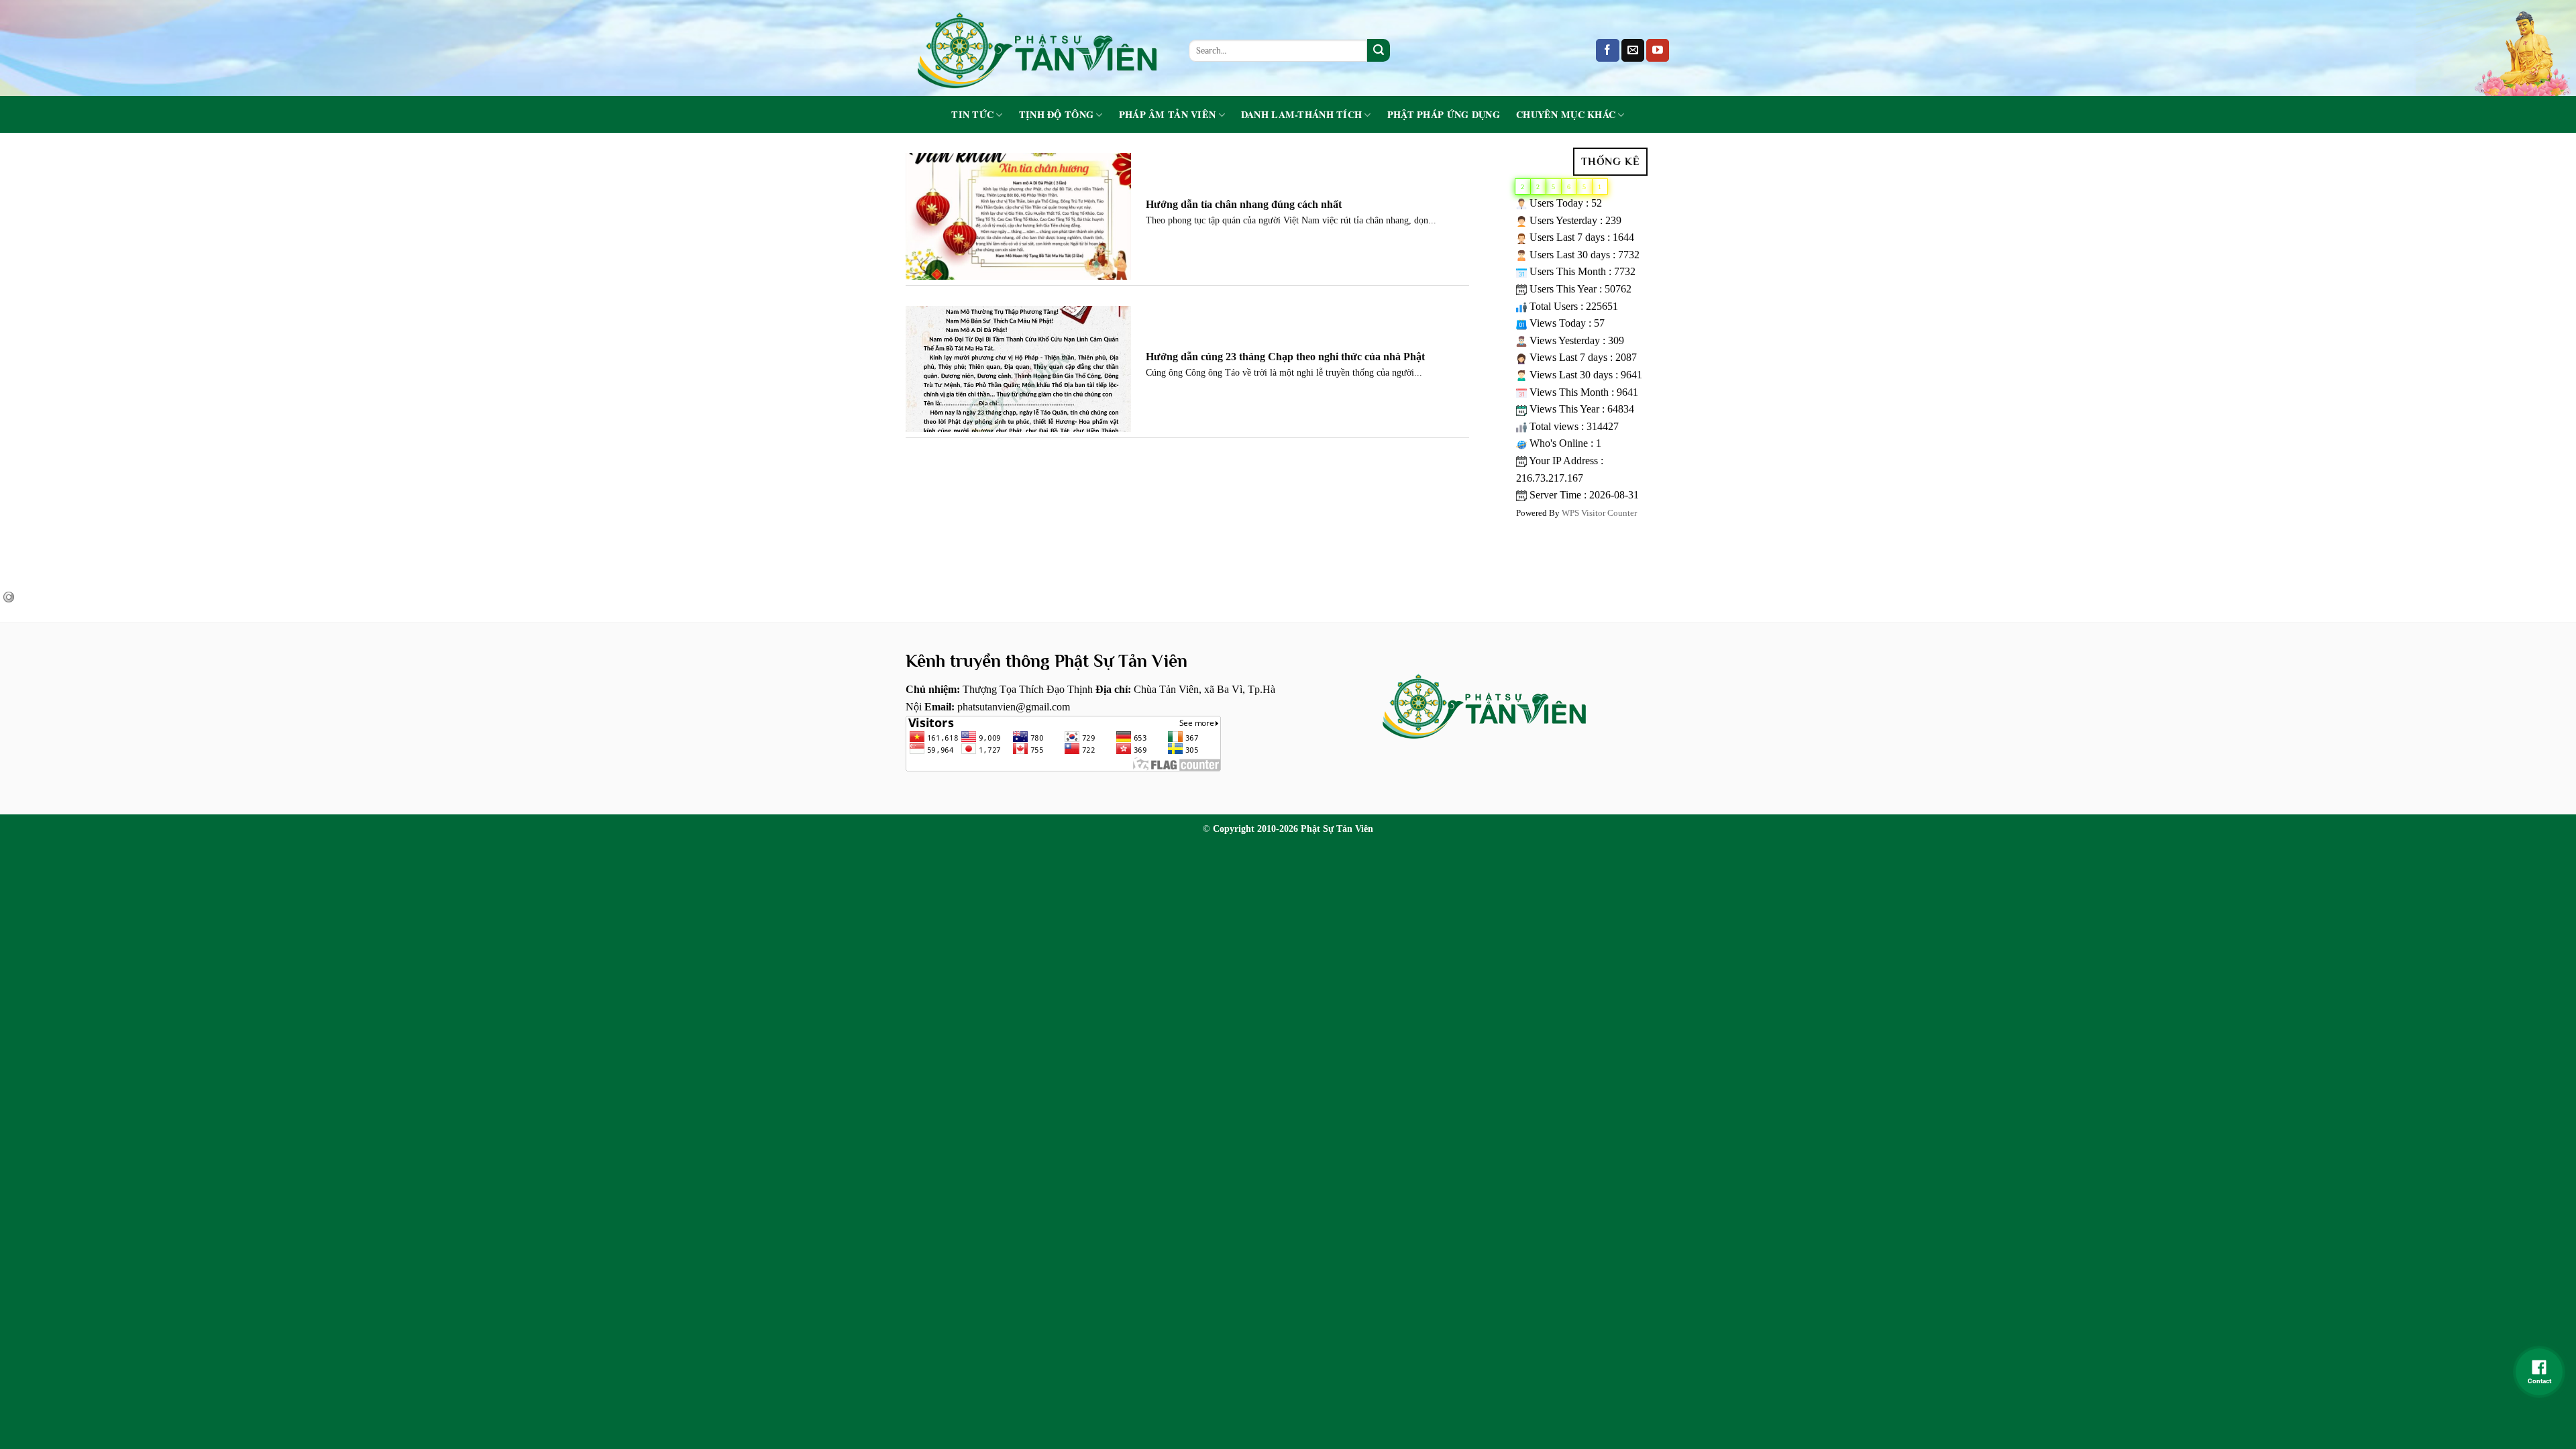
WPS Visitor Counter (1599, 513)
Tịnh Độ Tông (1056, 115)
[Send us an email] (1633, 50)
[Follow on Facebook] (1607, 50)
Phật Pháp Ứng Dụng (1444, 115)
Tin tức (972, 115)
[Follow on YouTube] (1658, 50)
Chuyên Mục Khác (1566, 115)
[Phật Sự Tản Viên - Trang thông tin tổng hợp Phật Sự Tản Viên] (1037, 48)
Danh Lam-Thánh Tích (1301, 115)
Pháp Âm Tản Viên (1168, 115)
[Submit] (1379, 50)
